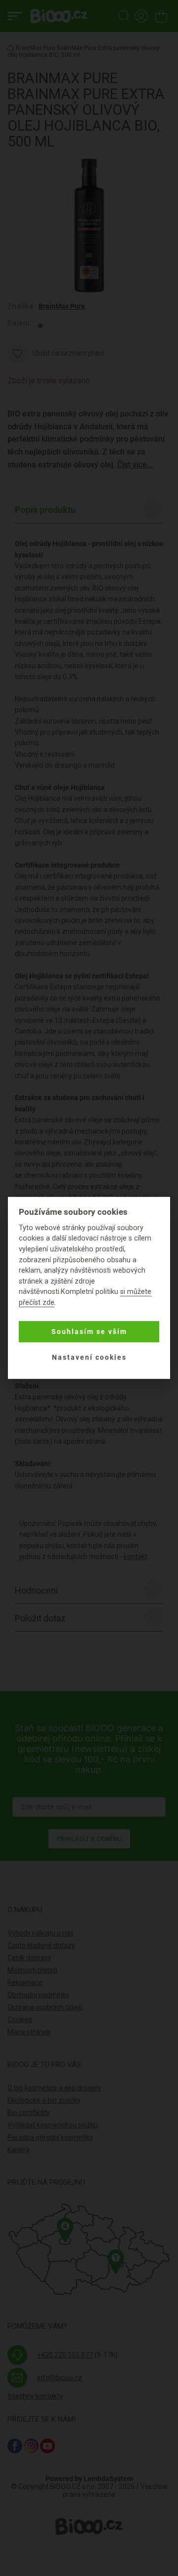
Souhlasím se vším (89, 1332)
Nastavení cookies (89, 1357)
